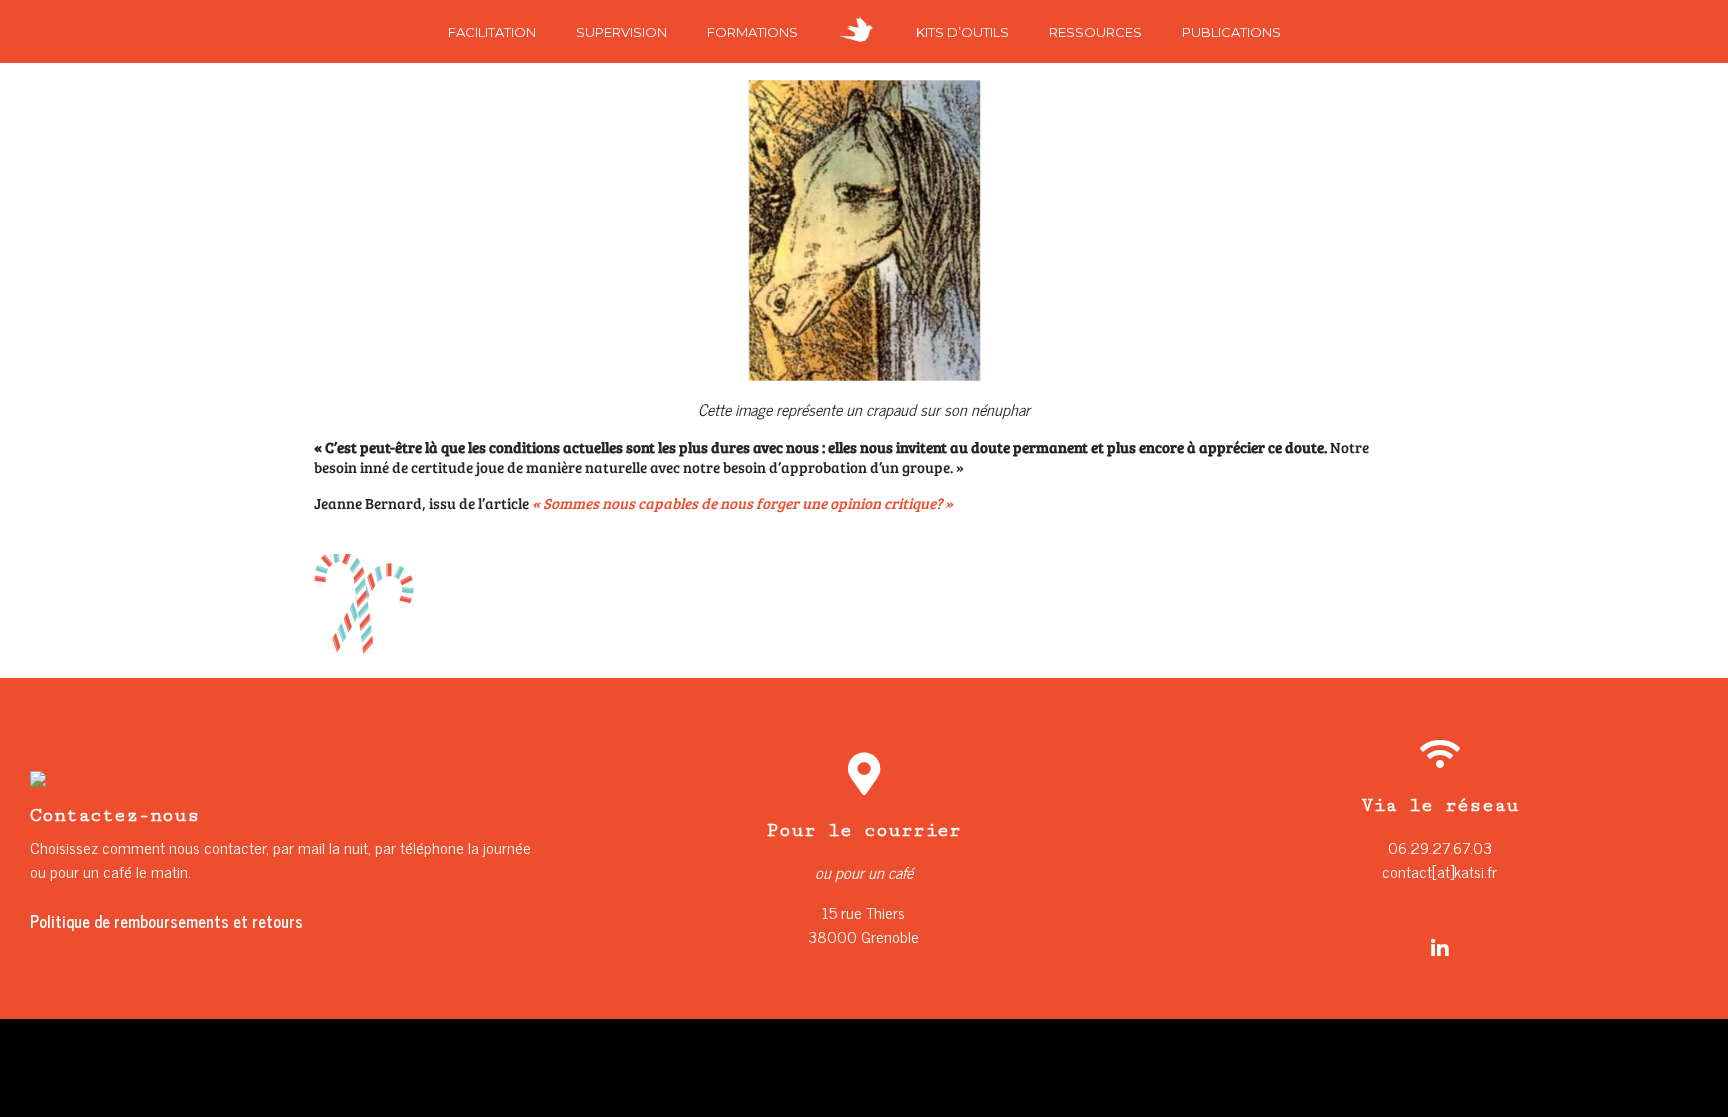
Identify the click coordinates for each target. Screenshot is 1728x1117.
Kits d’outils (962, 32)
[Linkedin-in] (1440, 949)
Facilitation (492, 32)
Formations (752, 32)
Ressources (1095, 32)
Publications (1231, 32)
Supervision (621, 32)
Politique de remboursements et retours (166, 921)
